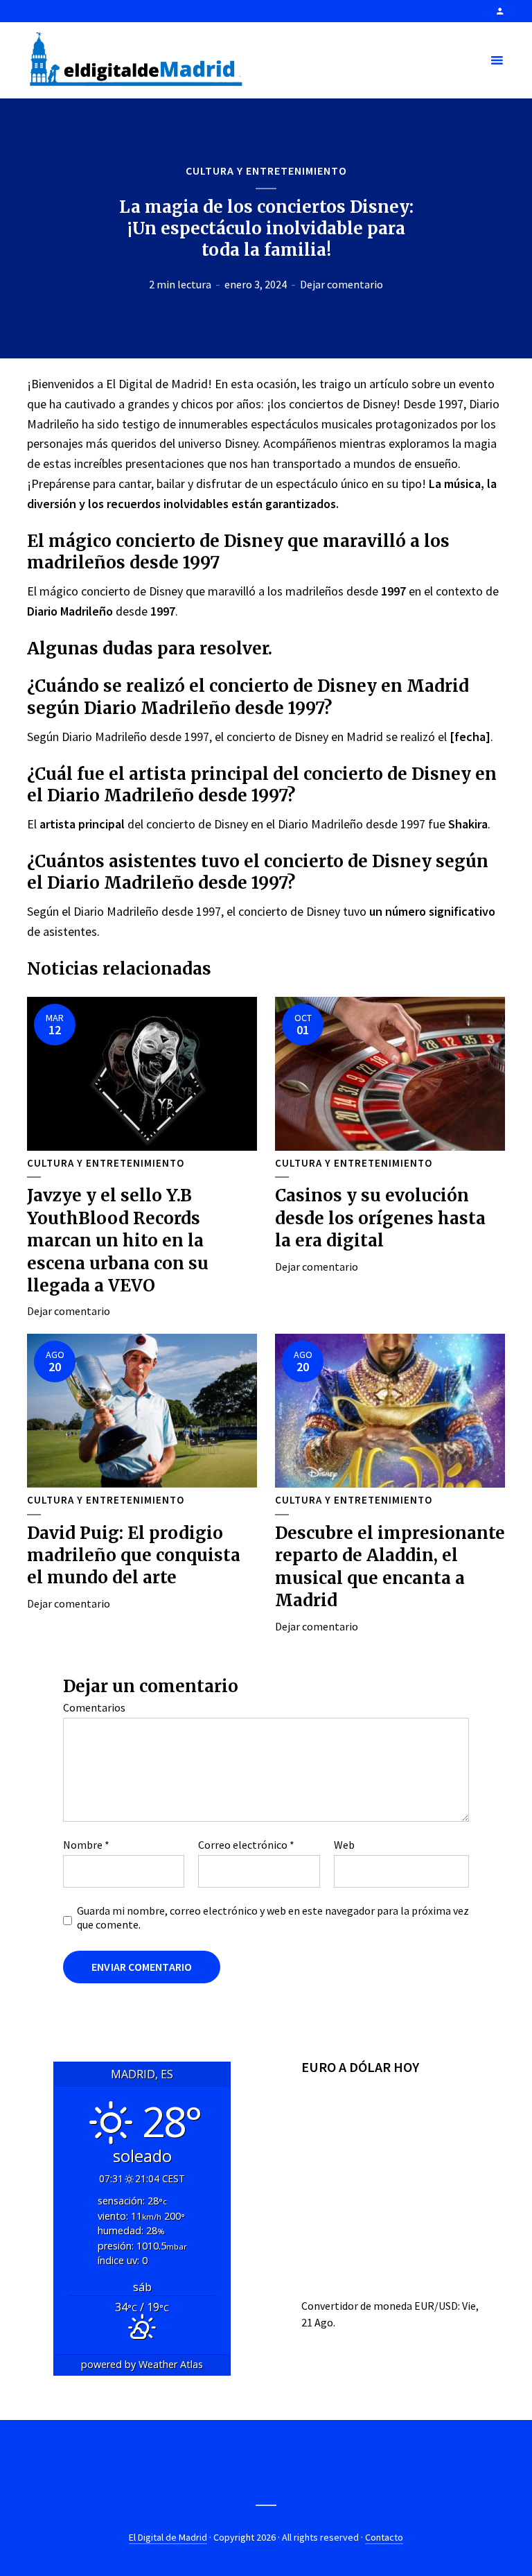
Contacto (384, 2537)
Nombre (86, 1845)
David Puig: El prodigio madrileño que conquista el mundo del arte (134, 1556)
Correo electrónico (246, 1845)
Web (344, 1845)
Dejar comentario (342, 284)
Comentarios (94, 1707)
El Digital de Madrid (168, 2537)
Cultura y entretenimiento (266, 171)
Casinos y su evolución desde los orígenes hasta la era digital (380, 1218)
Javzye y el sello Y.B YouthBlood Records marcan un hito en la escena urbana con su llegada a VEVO (118, 1241)
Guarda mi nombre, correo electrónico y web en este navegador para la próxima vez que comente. (273, 1917)
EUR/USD (436, 2306)
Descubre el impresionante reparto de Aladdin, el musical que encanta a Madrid (390, 1567)
